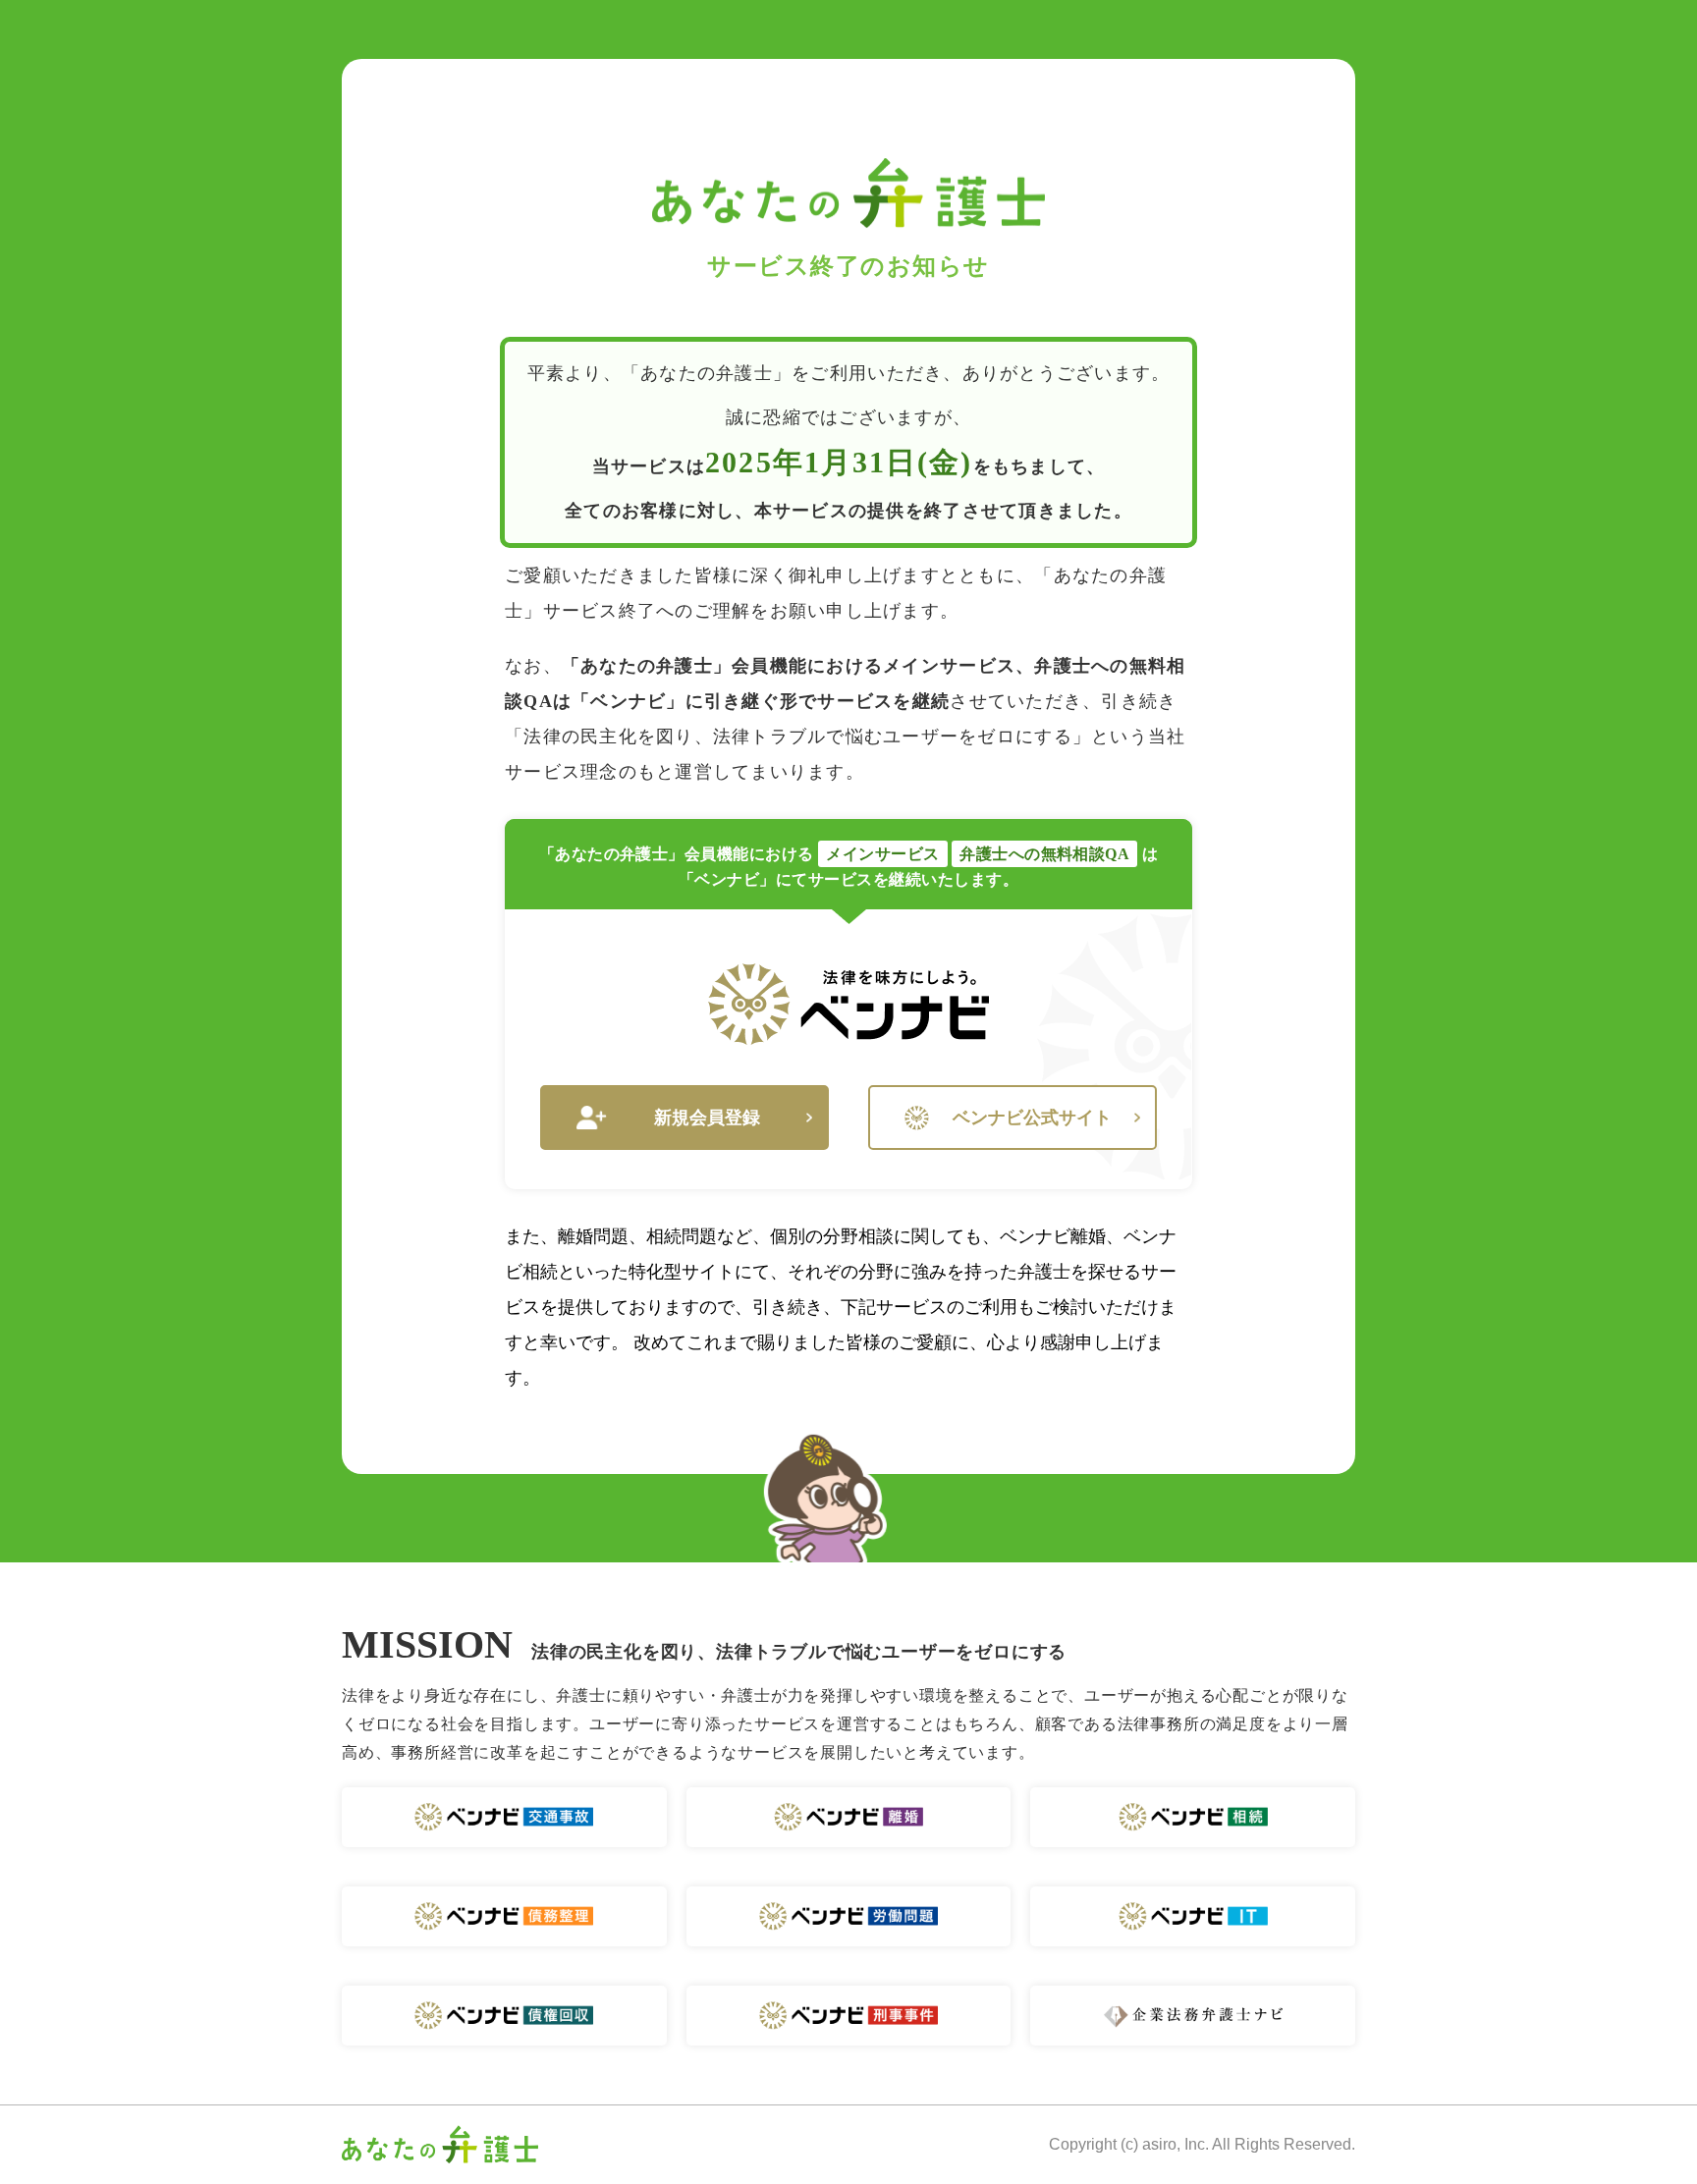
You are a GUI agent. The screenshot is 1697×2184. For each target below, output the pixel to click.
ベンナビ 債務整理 (504, 1916)
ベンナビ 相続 (1193, 1817)
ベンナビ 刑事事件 (849, 2016)
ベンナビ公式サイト (1032, 1118)
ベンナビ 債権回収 (504, 2016)
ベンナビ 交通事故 (504, 1817)
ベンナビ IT (1193, 1916)
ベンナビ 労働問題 (849, 1916)
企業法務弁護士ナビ (1193, 2016)
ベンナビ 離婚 (849, 1817)
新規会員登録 (707, 1118)
